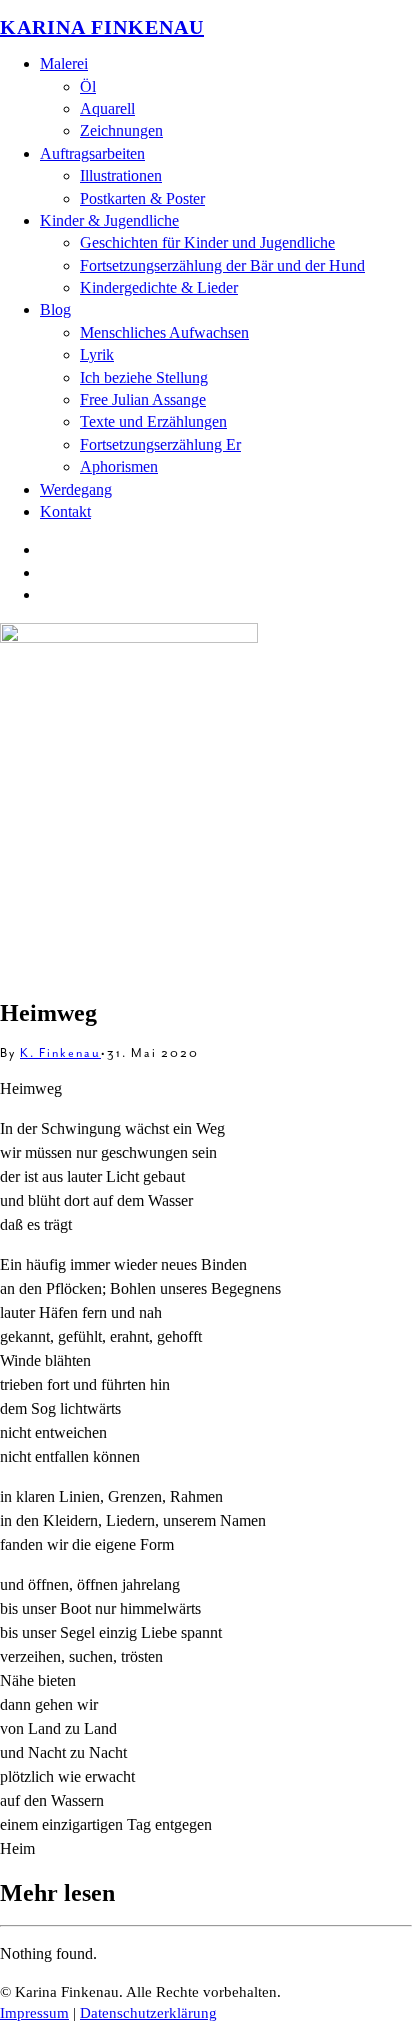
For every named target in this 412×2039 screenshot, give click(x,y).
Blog (55, 309)
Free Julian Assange (143, 399)
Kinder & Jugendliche (109, 220)
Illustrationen (121, 175)
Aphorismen (119, 466)
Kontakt (65, 511)
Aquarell (107, 108)
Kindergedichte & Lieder (159, 287)
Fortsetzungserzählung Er (160, 444)
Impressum (34, 2013)
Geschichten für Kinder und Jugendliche (207, 242)
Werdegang (76, 489)
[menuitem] (226, 98)
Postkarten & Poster (142, 198)
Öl (88, 86)
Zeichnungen (121, 130)
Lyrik (97, 354)
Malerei (64, 63)
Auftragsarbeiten (92, 153)
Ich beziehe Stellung (144, 377)
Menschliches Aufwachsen (164, 332)
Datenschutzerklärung (148, 2013)
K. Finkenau (60, 1053)
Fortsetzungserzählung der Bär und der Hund (222, 265)
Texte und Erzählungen (153, 421)
